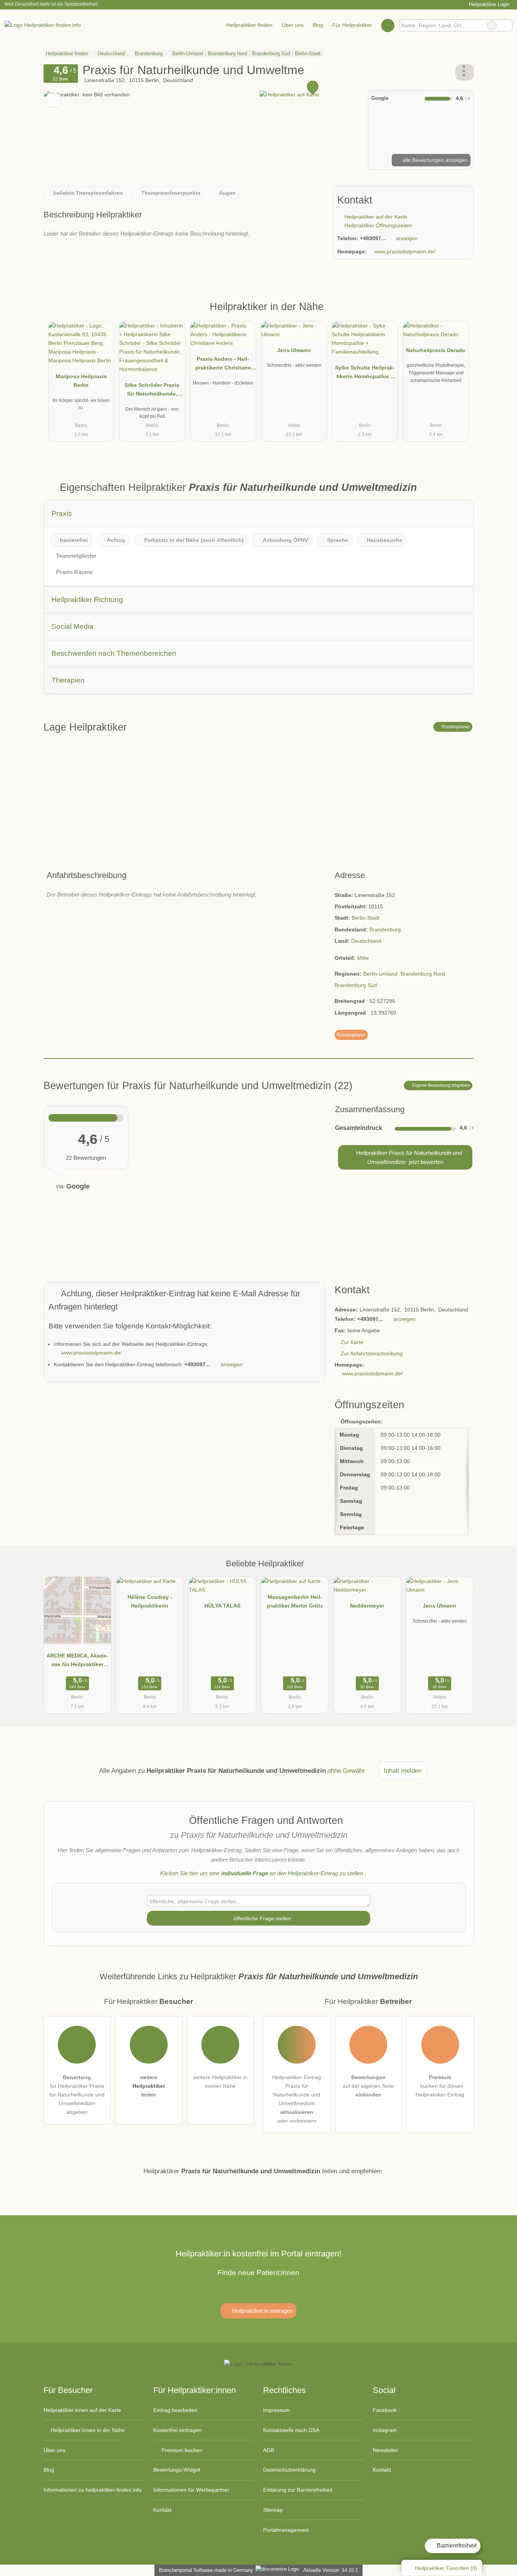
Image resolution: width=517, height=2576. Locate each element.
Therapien (68, 680)
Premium (458, 313)
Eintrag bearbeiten (175, 2410)
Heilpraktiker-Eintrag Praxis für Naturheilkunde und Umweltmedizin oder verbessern (297, 2099)
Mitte (363, 958)
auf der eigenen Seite (368, 2086)
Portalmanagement (286, 2530)
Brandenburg (385, 930)
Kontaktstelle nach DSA (291, 2430)
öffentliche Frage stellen (262, 1918)
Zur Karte (352, 1342)
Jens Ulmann (294, 350)
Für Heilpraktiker (352, 25)
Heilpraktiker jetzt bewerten (408, 1157)
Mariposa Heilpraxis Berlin (81, 381)
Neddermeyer (367, 1606)
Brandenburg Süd (356, 985)
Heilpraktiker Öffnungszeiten (378, 225)
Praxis (62, 513)
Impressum (276, 2410)
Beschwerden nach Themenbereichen (114, 653)
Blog (318, 25)
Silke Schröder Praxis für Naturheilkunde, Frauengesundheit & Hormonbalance (152, 391)
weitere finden (149, 2086)
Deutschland (366, 941)
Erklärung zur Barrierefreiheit (298, 2490)
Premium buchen (181, 2450)
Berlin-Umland (380, 974)
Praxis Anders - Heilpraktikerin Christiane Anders (223, 365)
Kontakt (162, 2510)
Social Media (72, 626)
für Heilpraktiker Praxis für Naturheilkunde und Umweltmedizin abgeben (77, 2095)
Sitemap (273, 2510)
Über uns (293, 25)
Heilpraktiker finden (249, 25)
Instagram (385, 2430)
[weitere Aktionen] (465, 72)
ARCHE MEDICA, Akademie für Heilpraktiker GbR (77, 1662)
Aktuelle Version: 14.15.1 (331, 2570)
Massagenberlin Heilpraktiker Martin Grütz (295, 1601)
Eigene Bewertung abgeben (441, 1085)
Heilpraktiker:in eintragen (262, 2311)
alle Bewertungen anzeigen (434, 160)
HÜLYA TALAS (222, 1606)
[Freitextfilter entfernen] (492, 25)
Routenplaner (455, 727)
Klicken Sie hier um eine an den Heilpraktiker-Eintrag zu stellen (262, 1873)
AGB (269, 2450)
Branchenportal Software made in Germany (205, 2570)
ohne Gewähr (346, 1771)
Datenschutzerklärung (289, 2470)
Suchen (506, 25)
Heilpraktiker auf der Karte (375, 217)
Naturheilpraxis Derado (436, 350)
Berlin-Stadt (366, 918)
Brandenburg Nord (423, 974)
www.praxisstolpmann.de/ (405, 251)
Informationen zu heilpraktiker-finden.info (93, 2490)
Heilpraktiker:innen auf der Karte (82, 2410)
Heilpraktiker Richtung (87, 600)
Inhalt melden (403, 1771)
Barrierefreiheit (456, 2546)
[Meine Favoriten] (388, 25)
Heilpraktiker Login (488, 4)
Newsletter (385, 2450)
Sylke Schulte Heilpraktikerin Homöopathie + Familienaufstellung (365, 374)
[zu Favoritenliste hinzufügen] (54, 100)
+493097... (373, 238)
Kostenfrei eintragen (178, 2430)
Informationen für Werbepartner (191, 2490)
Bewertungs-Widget (177, 2470)
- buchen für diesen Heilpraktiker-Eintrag (440, 2086)
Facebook (385, 2410)
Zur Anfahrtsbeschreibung (372, 1353)
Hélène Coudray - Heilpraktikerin (150, 1601)
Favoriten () (446, 2568)
